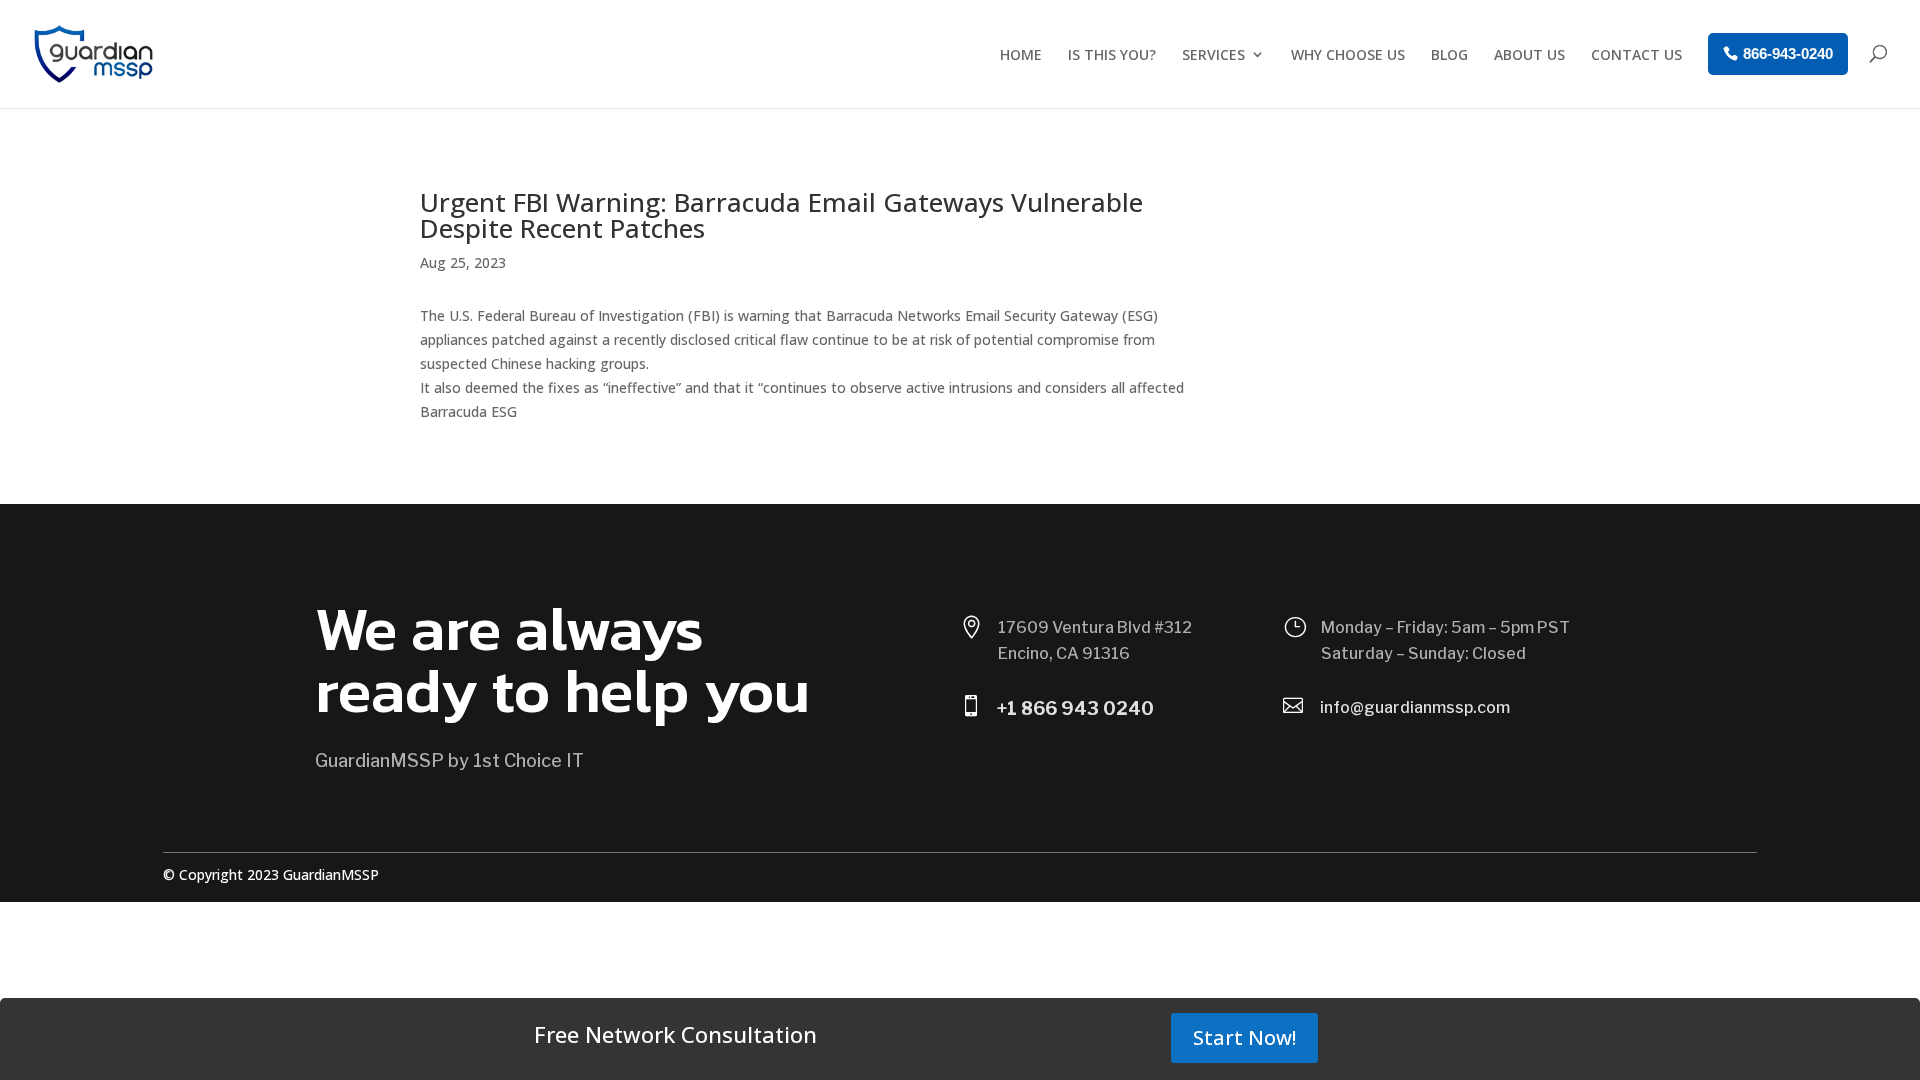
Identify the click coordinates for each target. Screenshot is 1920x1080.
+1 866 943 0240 (1075, 708)
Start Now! (1244, 1037)
